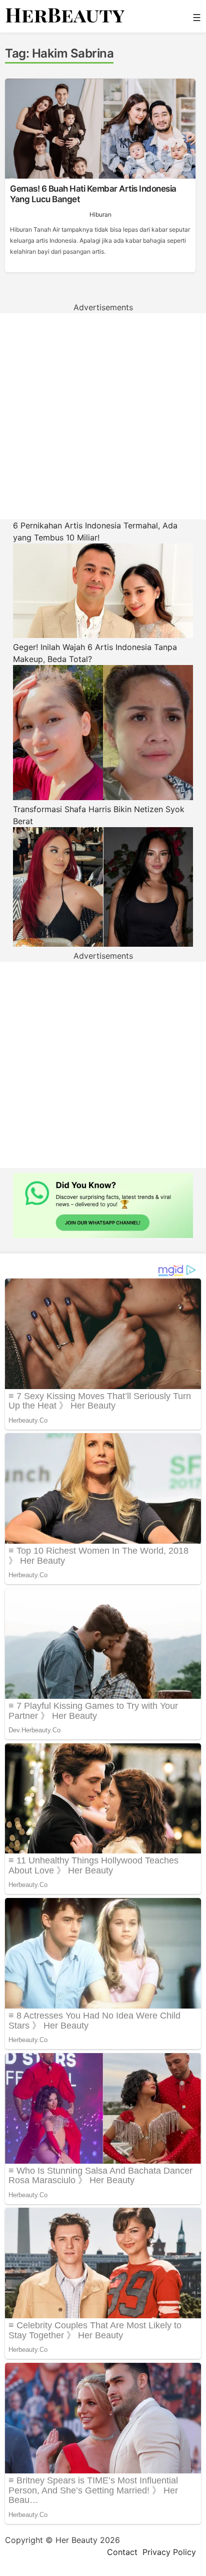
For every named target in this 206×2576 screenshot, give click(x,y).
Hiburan (100, 214)
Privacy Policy (169, 2552)
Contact (122, 2552)
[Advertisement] (103, 416)
